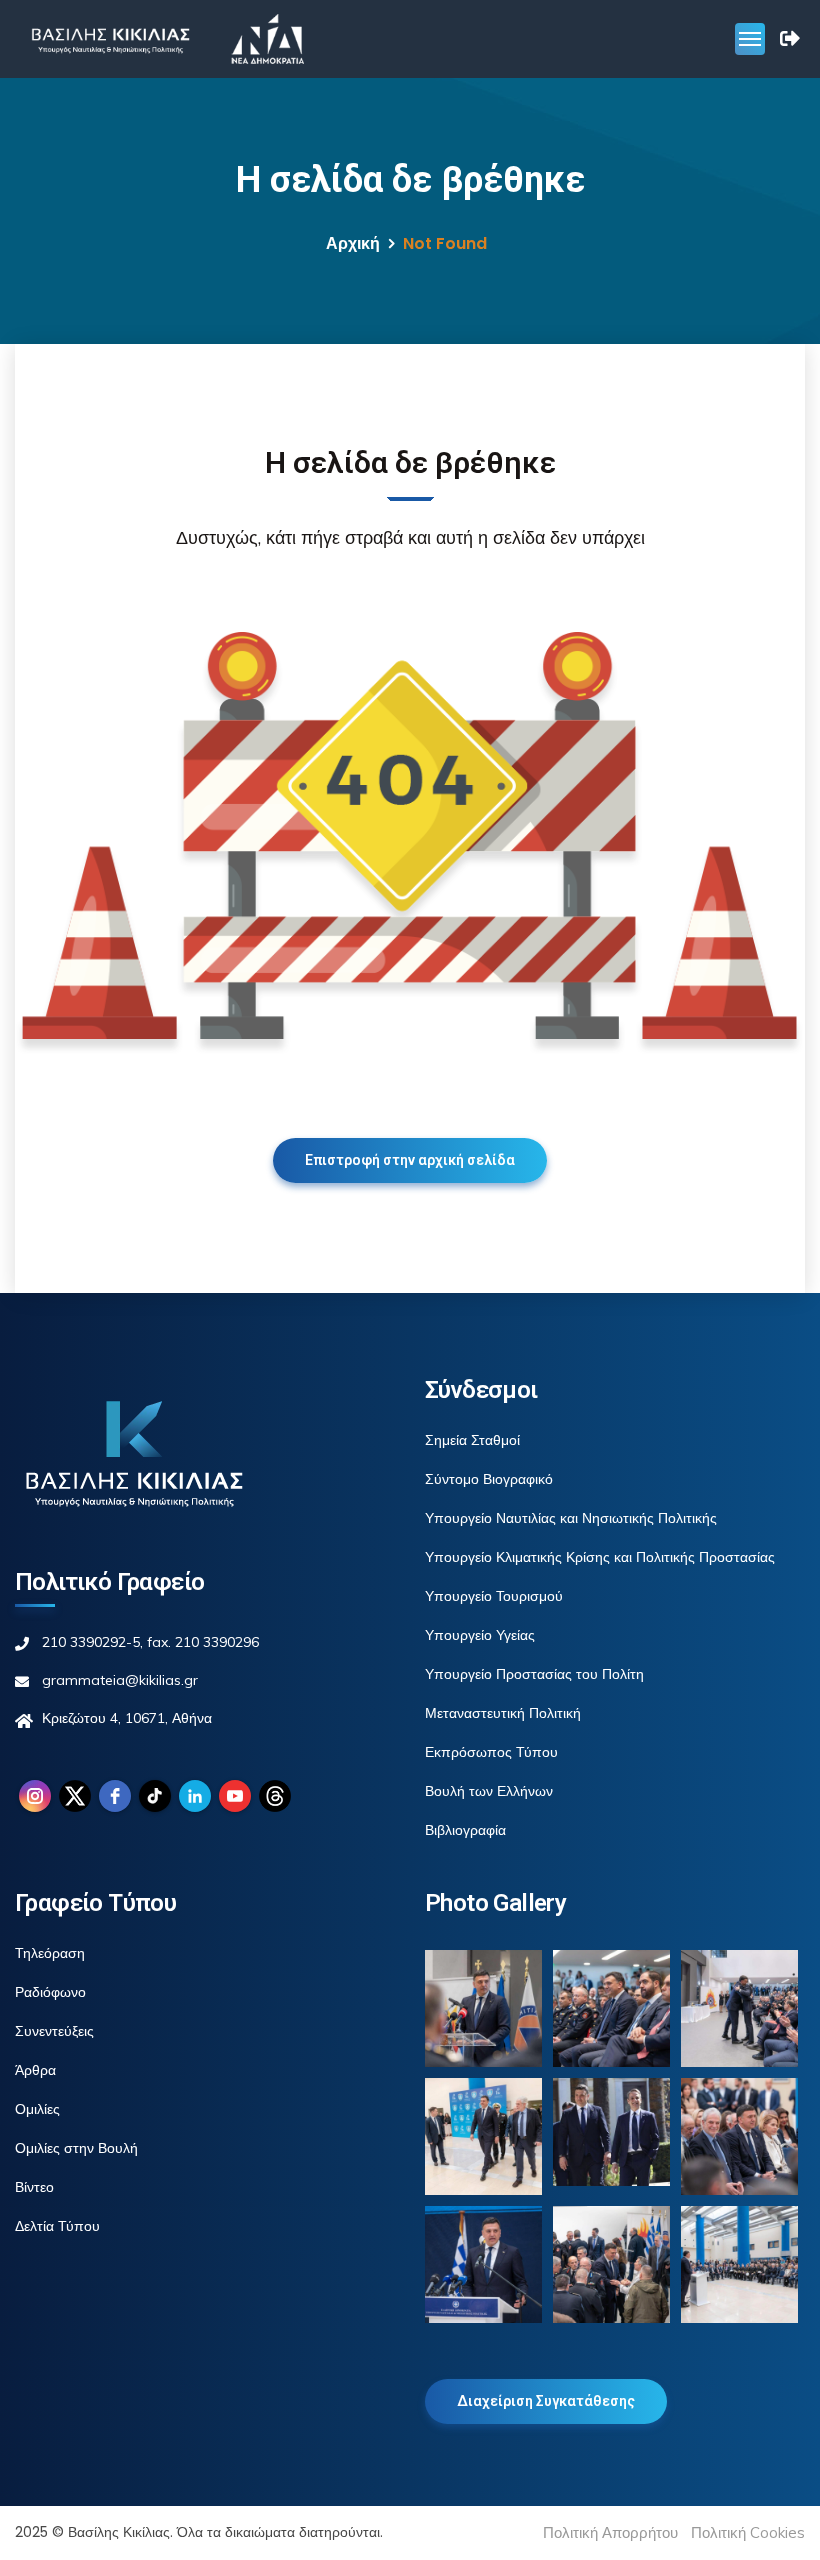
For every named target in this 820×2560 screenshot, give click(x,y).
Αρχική (353, 243)
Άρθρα (35, 2070)
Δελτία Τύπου (57, 2226)
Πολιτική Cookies (748, 2532)
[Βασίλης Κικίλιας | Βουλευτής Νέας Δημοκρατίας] (110, 39)
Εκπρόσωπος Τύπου (491, 1752)
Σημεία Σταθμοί (472, 1440)
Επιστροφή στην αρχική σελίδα (410, 1160)
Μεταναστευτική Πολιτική (503, 1713)
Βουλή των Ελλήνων (489, 1791)
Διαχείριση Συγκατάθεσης (546, 2401)
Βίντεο (34, 2187)
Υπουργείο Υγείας (480, 1635)
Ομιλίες (37, 2109)
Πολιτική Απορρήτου (610, 2532)
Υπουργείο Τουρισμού (494, 1596)
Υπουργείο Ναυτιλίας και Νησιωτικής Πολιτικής (571, 1518)
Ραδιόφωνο (50, 1992)
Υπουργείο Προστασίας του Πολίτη (534, 1674)
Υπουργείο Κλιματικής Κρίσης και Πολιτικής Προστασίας (600, 1557)
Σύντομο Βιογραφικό (489, 1479)
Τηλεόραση (50, 1953)
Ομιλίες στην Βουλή (76, 2148)
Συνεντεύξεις (54, 2031)
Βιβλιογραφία (465, 1830)
